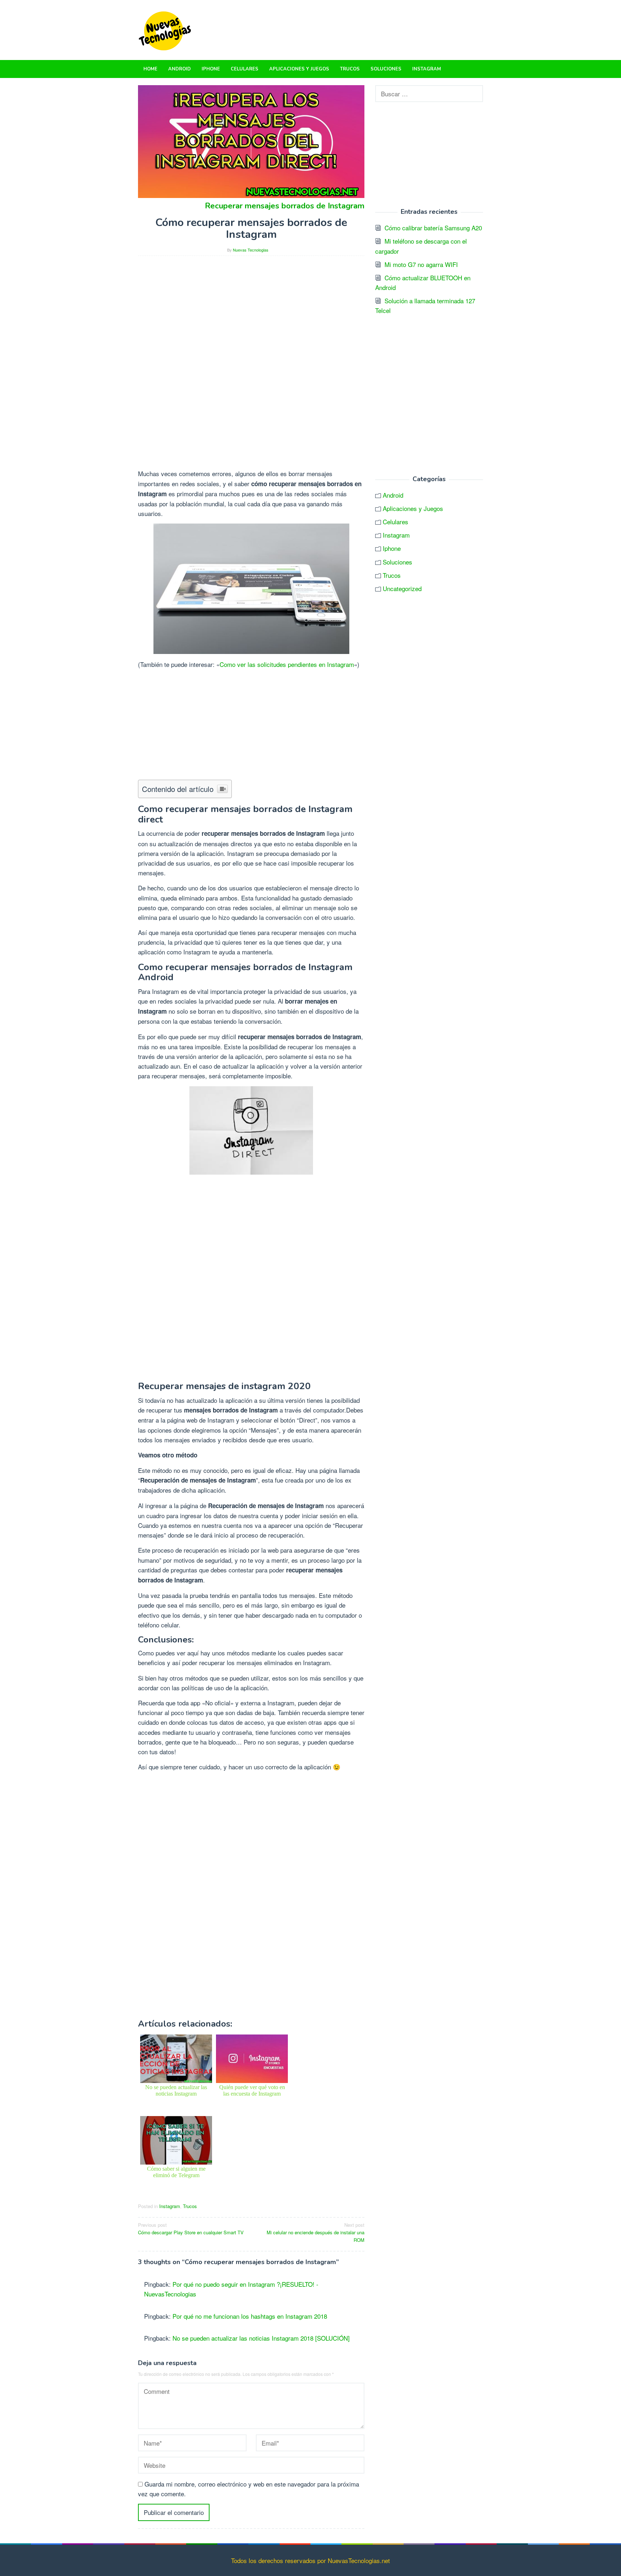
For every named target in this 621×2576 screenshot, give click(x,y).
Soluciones (397, 562)
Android (393, 495)
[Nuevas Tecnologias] (165, 29)
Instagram (170, 2206)
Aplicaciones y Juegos (413, 508)
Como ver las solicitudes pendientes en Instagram (287, 664)
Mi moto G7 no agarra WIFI (421, 264)
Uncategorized (402, 588)
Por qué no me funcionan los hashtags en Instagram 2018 (250, 2316)
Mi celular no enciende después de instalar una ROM (316, 2232)
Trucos (190, 2206)
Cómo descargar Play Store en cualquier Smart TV (191, 2229)
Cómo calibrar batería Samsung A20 (433, 228)
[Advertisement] (251, 312)
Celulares (395, 522)
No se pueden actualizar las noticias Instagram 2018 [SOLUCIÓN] (261, 2338)
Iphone (392, 548)
